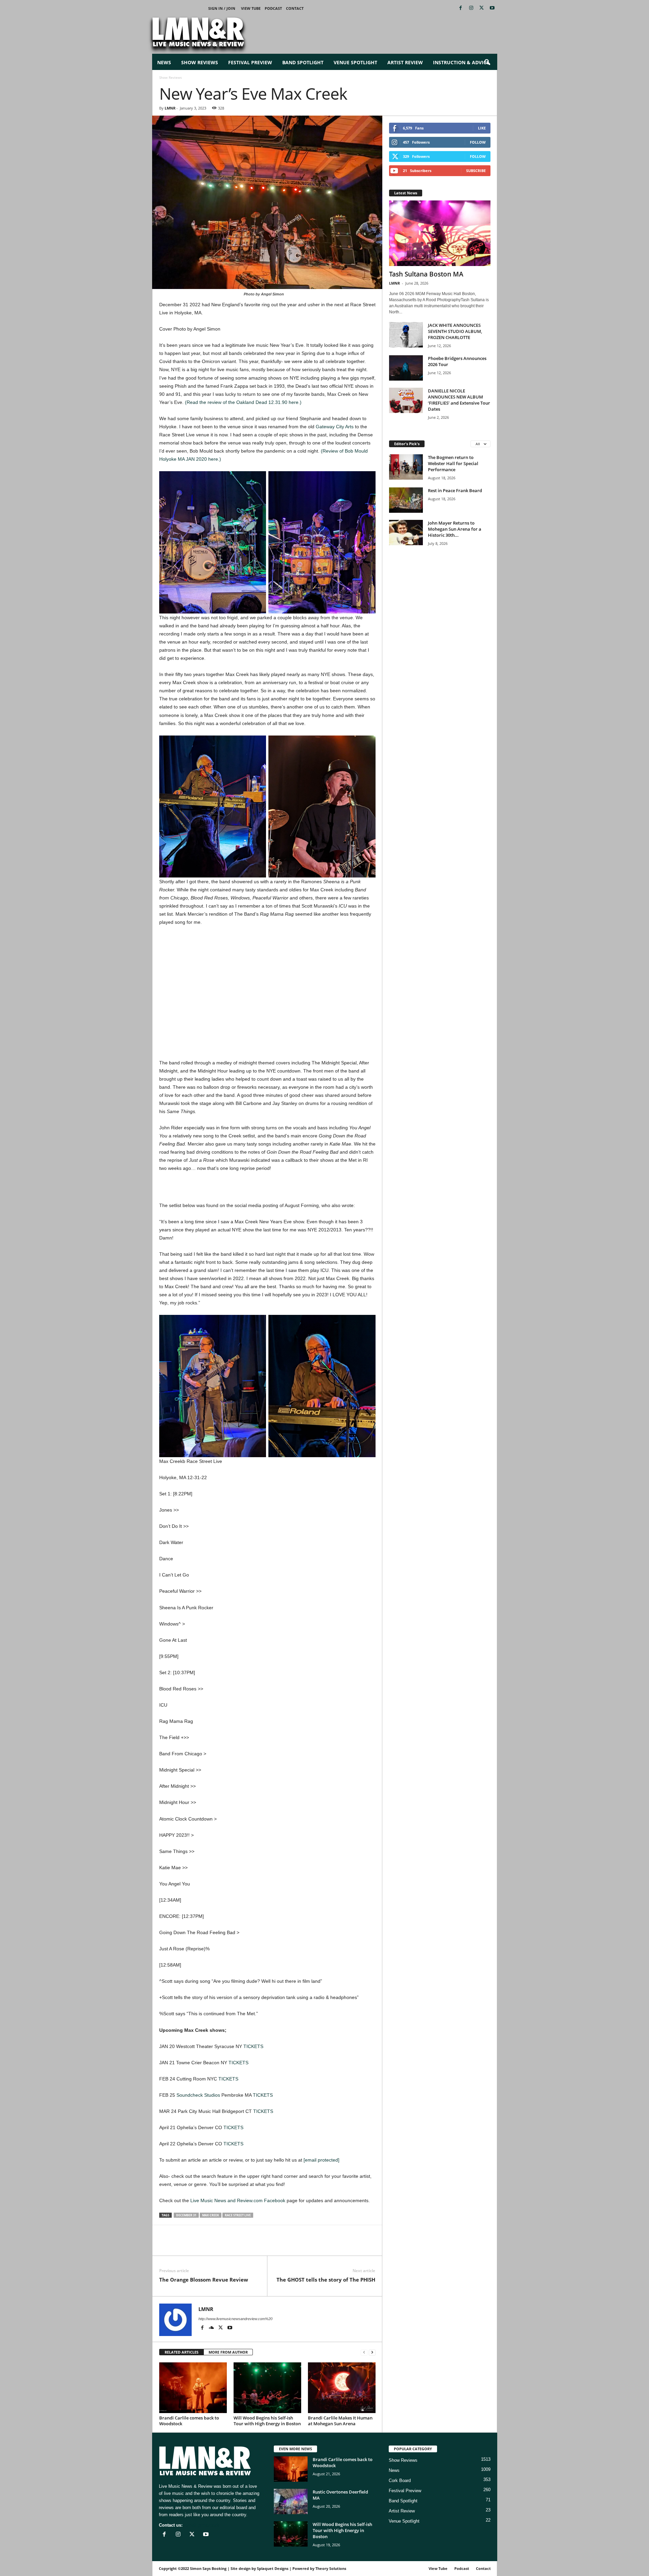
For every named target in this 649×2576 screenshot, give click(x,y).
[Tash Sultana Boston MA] (440, 233)
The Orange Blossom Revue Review (204, 2280)
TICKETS (253, 2046)
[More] (244, 2245)
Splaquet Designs (273, 2568)
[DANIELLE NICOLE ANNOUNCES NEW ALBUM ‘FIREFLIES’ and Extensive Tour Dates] (406, 400)
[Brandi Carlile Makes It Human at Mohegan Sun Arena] (342, 2388)
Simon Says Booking (208, 2568)
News (164, 62)
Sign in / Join (222, 8)
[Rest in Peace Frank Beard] (406, 500)
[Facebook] (461, 8)
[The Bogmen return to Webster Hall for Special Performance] (406, 467)
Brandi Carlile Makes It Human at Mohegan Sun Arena (340, 2421)
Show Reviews (200, 62)
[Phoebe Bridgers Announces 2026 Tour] (406, 368)
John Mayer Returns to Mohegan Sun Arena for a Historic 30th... (455, 529)
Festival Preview (250, 62)
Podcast (273, 8)
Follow (478, 142)
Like (482, 128)
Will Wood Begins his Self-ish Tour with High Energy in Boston (267, 2421)
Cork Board (400, 2481)
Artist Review (405, 62)
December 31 (186, 2215)
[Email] (213, 2245)
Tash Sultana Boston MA (426, 274)
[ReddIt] (197, 2245)
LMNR (170, 108)
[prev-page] (364, 2352)
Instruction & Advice (461, 62)
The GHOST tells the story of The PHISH (326, 2280)
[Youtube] (492, 8)
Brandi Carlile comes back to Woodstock (189, 2421)
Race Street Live (238, 2215)
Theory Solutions (331, 2568)
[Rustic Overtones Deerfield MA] (291, 2501)
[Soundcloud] (212, 2328)
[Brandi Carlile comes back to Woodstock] (193, 2388)
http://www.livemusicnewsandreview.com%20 (235, 2319)
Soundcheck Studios (198, 2095)
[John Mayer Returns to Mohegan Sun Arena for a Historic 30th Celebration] (406, 533)
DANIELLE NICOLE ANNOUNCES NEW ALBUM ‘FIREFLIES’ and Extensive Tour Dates (459, 400)
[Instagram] (471, 8)
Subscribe (476, 171)
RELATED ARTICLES (182, 2352)
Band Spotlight (303, 62)
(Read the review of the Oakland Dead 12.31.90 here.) (243, 402)
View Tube (251, 8)
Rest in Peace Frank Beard (455, 490)
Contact (295, 8)
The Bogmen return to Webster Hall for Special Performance (453, 463)
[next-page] (372, 2352)
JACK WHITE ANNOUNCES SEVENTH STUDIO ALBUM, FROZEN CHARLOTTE (455, 331)
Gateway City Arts (335, 427)
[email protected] (321, 2160)
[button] (487, 63)
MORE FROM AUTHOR (228, 2352)
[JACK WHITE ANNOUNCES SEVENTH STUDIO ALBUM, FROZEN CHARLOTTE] (406, 335)
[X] (482, 8)
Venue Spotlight (355, 62)
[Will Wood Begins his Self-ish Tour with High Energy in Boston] (267, 2388)
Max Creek (211, 2215)
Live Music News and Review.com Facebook (238, 2200)
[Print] (228, 2245)
